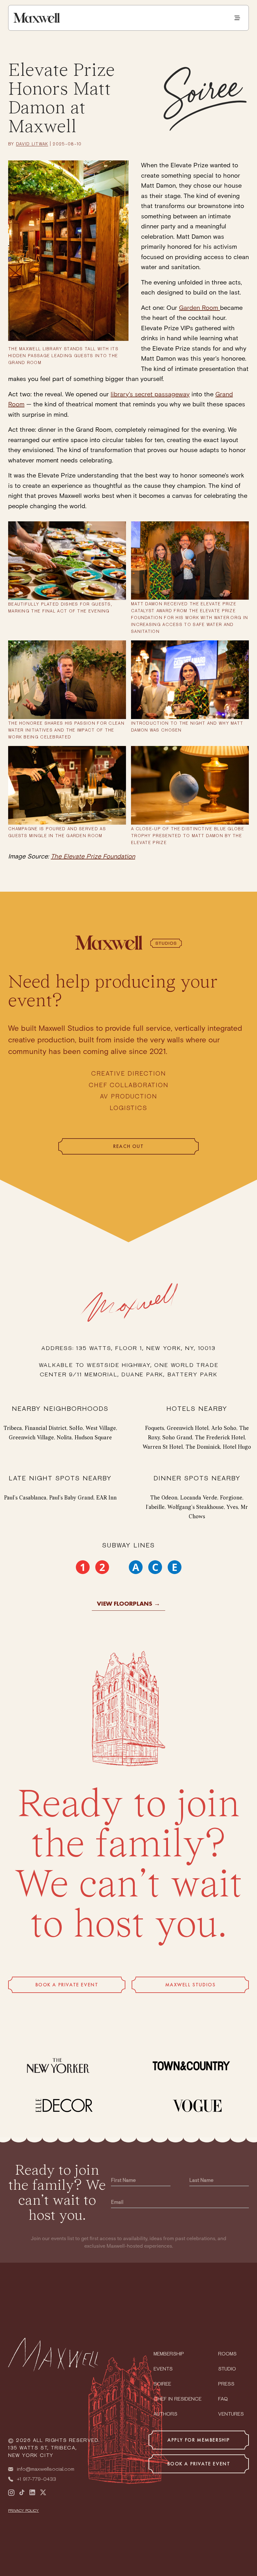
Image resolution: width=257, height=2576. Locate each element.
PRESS (226, 2384)
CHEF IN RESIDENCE (178, 2399)
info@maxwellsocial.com (46, 2469)
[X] (43, 2493)
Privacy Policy (24, 2511)
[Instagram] (11, 2493)
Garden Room (199, 308)
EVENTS (163, 2369)
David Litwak (32, 144)
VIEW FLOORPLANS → (128, 1603)
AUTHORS (165, 2414)
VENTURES (231, 2414)
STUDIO (227, 2369)
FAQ (223, 2399)
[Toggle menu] (237, 18)
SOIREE (162, 2384)
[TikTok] (22, 2493)
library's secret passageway (150, 394)
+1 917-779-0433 (37, 2480)
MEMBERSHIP (169, 2354)
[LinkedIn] (32, 2493)
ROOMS (227, 2354)
